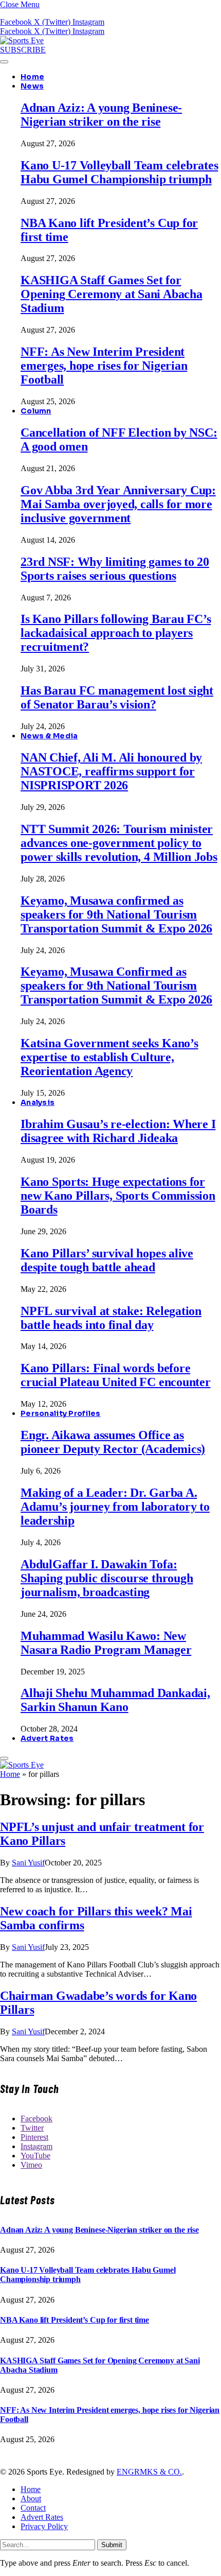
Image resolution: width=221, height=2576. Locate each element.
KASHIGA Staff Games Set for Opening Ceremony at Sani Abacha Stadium (112, 294)
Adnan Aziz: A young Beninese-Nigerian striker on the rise (101, 115)
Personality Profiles (61, 1413)
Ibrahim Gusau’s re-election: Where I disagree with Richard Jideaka (118, 1131)
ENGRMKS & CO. (149, 2472)
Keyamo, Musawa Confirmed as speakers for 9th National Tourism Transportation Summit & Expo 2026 (116, 986)
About (31, 2499)
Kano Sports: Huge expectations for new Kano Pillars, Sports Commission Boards (118, 1196)
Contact (33, 2508)
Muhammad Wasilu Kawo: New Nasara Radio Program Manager (106, 1643)
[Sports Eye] (22, 40)
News (32, 86)
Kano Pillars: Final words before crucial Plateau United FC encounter (116, 1375)
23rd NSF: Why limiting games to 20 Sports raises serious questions (115, 569)
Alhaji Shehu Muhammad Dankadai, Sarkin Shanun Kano (115, 1700)
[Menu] (4, 62)
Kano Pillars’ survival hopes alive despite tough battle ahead (107, 1260)
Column (36, 411)
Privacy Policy (44, 2526)
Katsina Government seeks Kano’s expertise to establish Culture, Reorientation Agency (109, 1057)
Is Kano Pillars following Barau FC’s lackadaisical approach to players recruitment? (116, 633)
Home (32, 77)
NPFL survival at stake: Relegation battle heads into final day (111, 1318)
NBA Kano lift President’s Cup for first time (75, 2320)
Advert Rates (47, 1738)
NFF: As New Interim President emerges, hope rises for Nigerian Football (104, 366)
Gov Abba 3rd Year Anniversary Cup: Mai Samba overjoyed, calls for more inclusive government (118, 504)
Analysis (38, 1102)
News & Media (49, 736)
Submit (112, 2545)
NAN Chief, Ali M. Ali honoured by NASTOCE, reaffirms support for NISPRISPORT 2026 (111, 771)
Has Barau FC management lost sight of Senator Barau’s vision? (117, 697)
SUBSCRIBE (23, 50)
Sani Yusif (28, 1863)
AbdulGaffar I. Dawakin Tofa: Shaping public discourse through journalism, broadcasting (107, 1578)
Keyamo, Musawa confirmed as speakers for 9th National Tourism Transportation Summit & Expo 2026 (116, 914)
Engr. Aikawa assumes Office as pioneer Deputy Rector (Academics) (113, 1442)
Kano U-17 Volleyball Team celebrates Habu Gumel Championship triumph (119, 172)
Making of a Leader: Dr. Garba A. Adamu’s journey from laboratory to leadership (115, 1507)
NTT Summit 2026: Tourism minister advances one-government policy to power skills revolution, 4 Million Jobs (119, 843)
